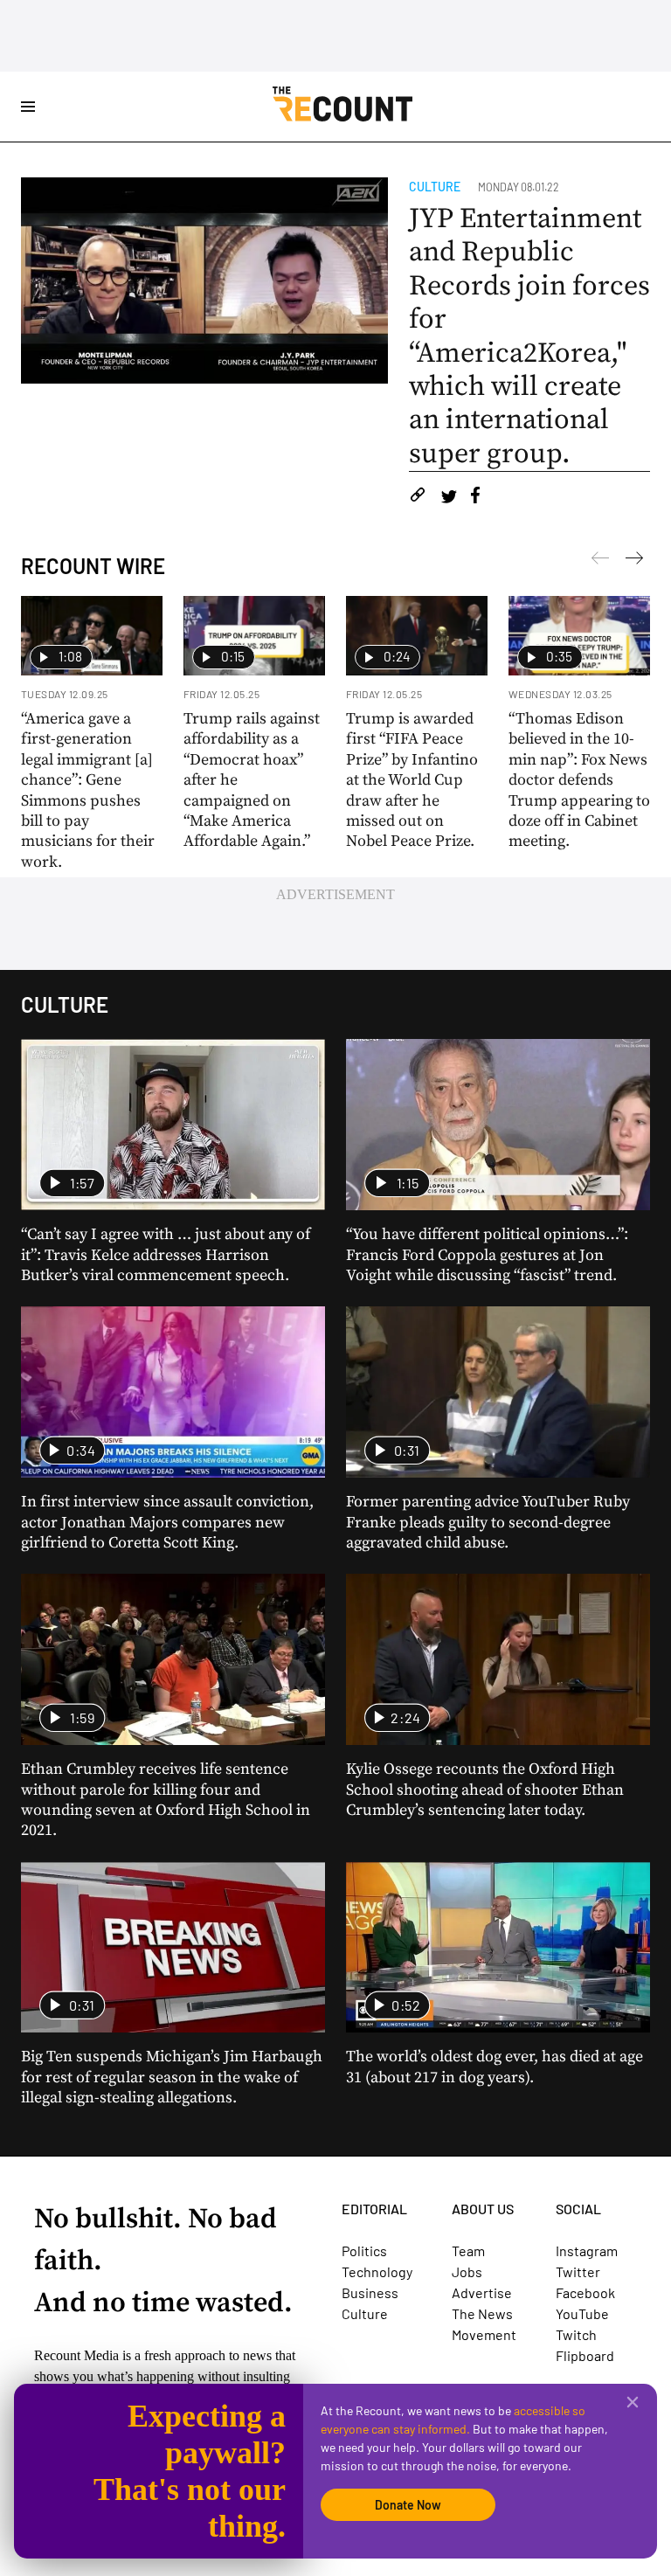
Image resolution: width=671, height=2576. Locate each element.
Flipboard (585, 2355)
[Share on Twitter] (449, 498)
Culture (435, 187)
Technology (377, 2271)
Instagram (587, 2251)
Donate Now (408, 2505)
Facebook (585, 2292)
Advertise (482, 2292)
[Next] (600, 561)
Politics (364, 2251)
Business (370, 2292)
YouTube (582, 2313)
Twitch (576, 2334)
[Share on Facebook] (475, 498)
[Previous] (634, 561)
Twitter (578, 2271)
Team (468, 2251)
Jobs (467, 2271)
